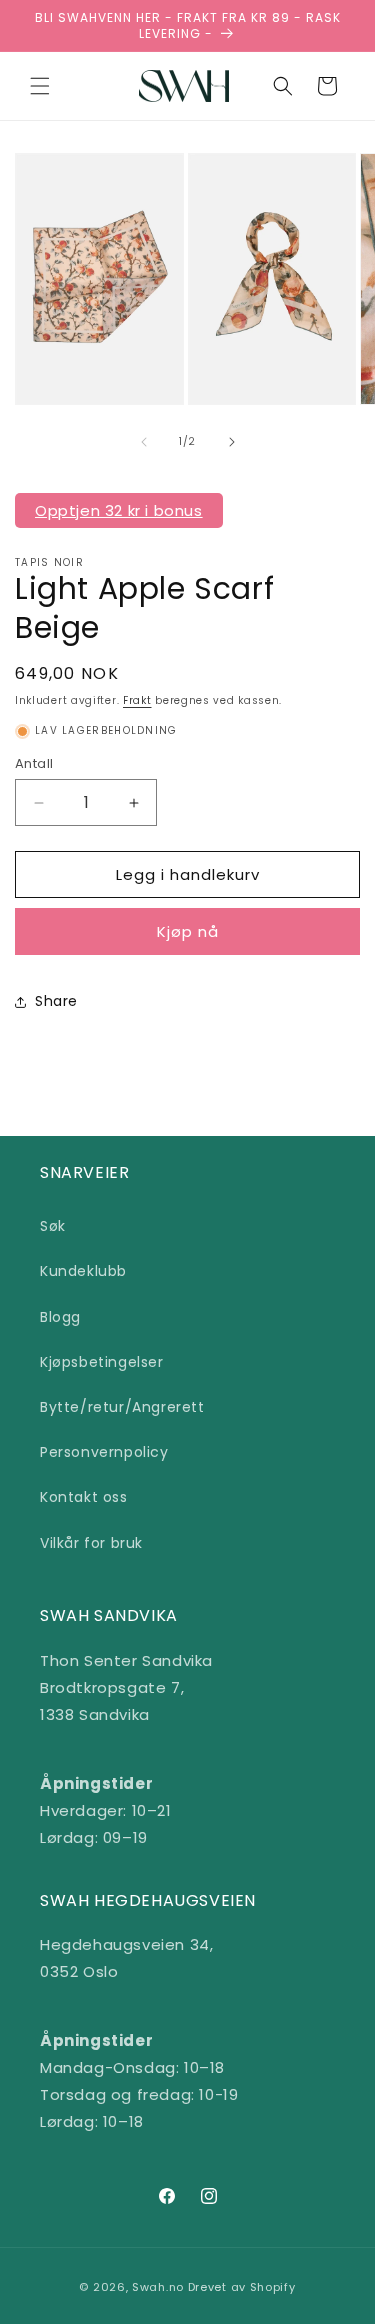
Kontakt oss (84, 1497)
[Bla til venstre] (144, 442)
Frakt (137, 700)
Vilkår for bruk (91, 1543)
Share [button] (56, 1001)
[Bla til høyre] (232, 442)
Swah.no (158, 2287)
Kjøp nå (188, 931)
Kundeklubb (83, 1271)
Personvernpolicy (104, 1452)
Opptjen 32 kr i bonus (119, 510)
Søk (53, 1226)
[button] (40, 86)
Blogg (60, 1317)
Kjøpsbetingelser (102, 1362)
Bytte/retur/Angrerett (122, 1407)
